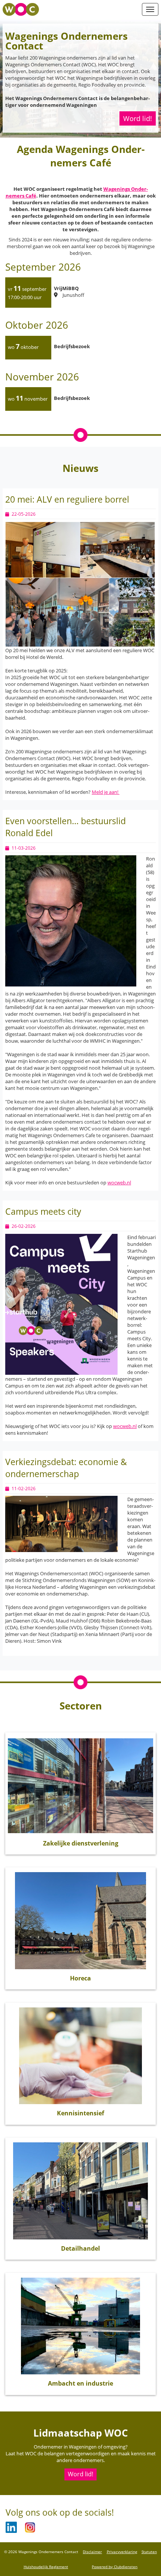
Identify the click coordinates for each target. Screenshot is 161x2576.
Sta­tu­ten (149, 2552)
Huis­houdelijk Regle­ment (46, 2567)
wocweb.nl (119, 1182)
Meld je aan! (106, 792)
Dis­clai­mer (92, 2552)
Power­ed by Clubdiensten (115, 2567)
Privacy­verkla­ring (122, 2552)
